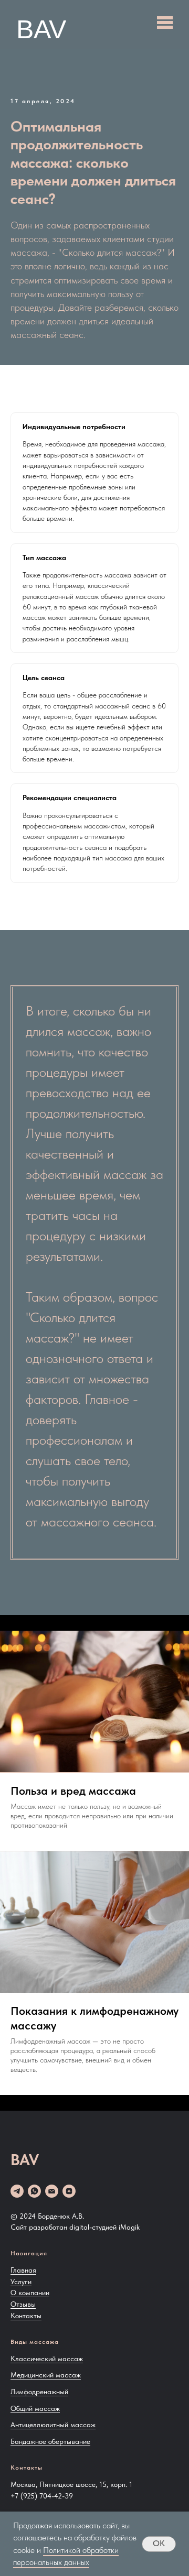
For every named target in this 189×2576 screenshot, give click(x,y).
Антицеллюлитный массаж (53, 2425)
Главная (23, 2270)
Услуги (21, 2282)
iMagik (129, 2227)
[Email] (52, 2191)
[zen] (69, 2191)
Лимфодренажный (39, 2392)
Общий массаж (35, 2408)
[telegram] (17, 2191)
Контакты (26, 2316)
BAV (41, 29)
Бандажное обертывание (50, 2441)
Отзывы (23, 2304)
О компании (30, 2293)
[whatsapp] (34, 2191)
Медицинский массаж (46, 2375)
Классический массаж (47, 2359)
